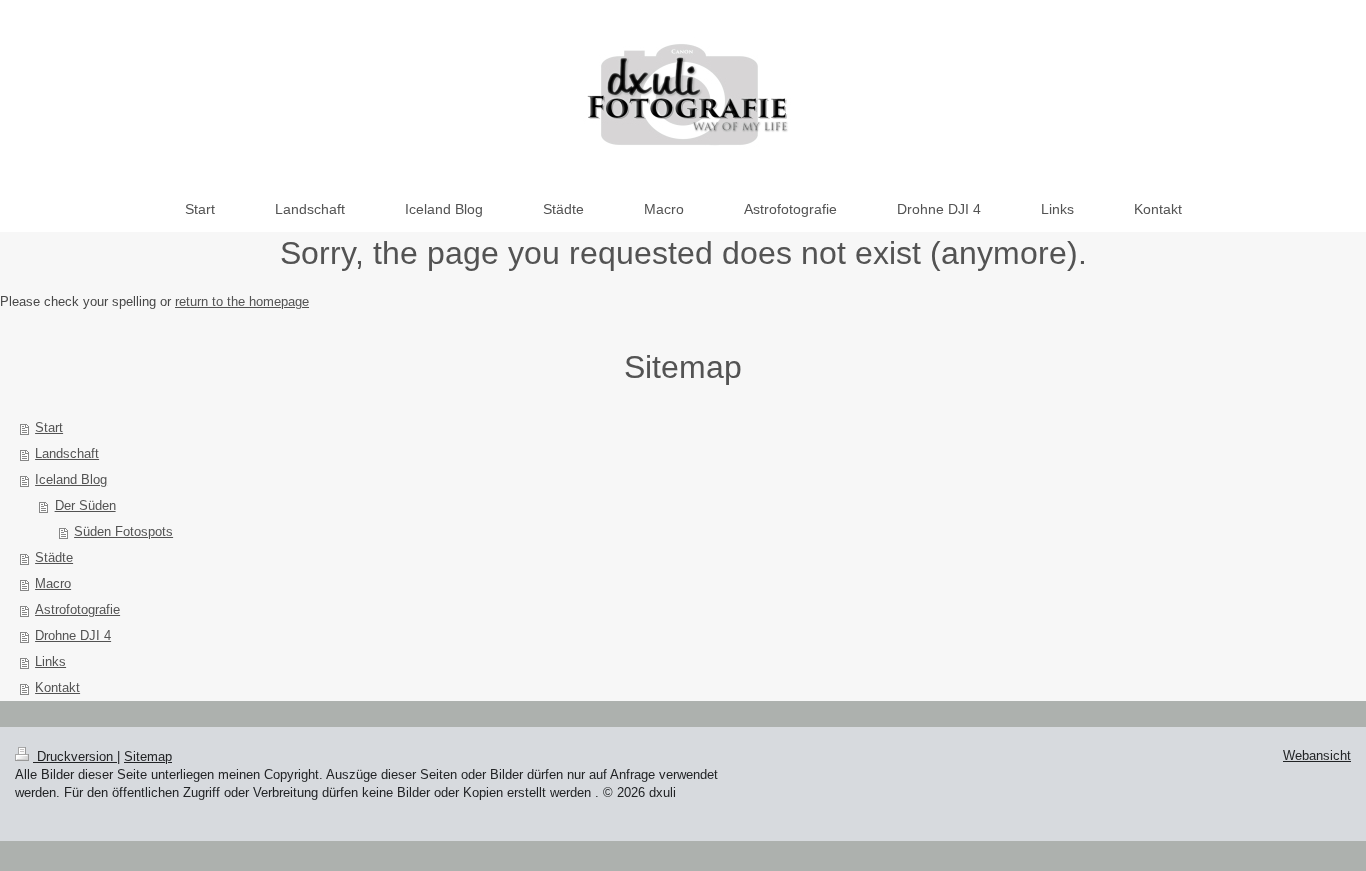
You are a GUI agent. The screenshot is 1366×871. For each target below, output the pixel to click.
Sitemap (148, 756)
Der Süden (85, 505)
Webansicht (1317, 755)
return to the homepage (242, 301)
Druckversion (75, 756)
